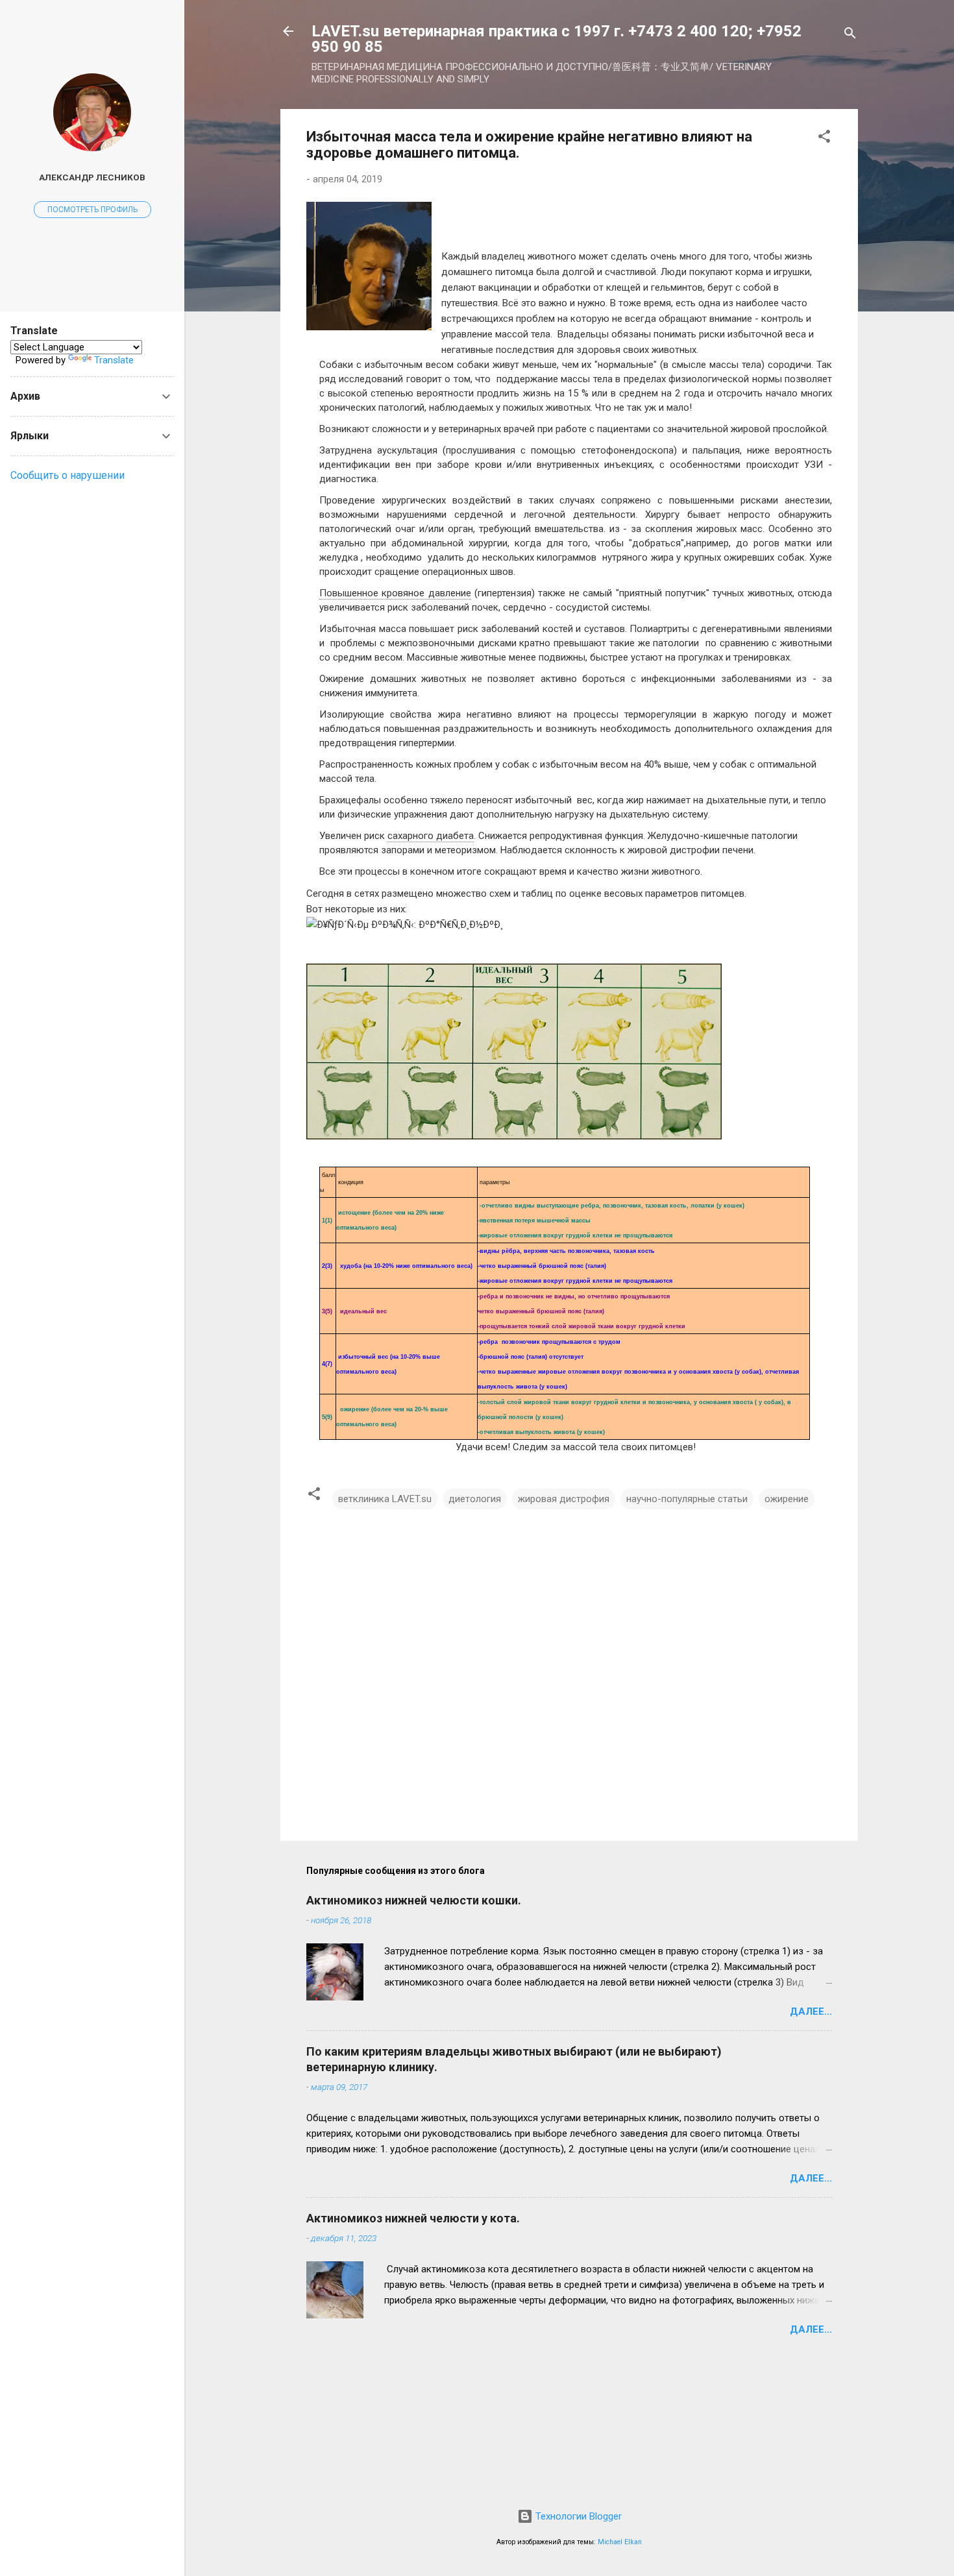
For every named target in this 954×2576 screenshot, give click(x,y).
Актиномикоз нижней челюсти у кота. (413, 2218)
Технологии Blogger (577, 2516)
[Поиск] (850, 35)
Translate (114, 360)
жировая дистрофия (564, 1499)
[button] (824, 139)
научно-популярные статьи (687, 1499)
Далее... (811, 2011)
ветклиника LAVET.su (385, 1499)
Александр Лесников (92, 177)
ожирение (787, 1499)
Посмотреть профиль (92, 210)
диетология (475, 1499)
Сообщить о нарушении (67, 475)
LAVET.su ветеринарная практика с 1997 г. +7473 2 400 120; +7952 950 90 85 (556, 39)
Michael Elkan (620, 2542)
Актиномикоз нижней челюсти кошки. (414, 1900)
